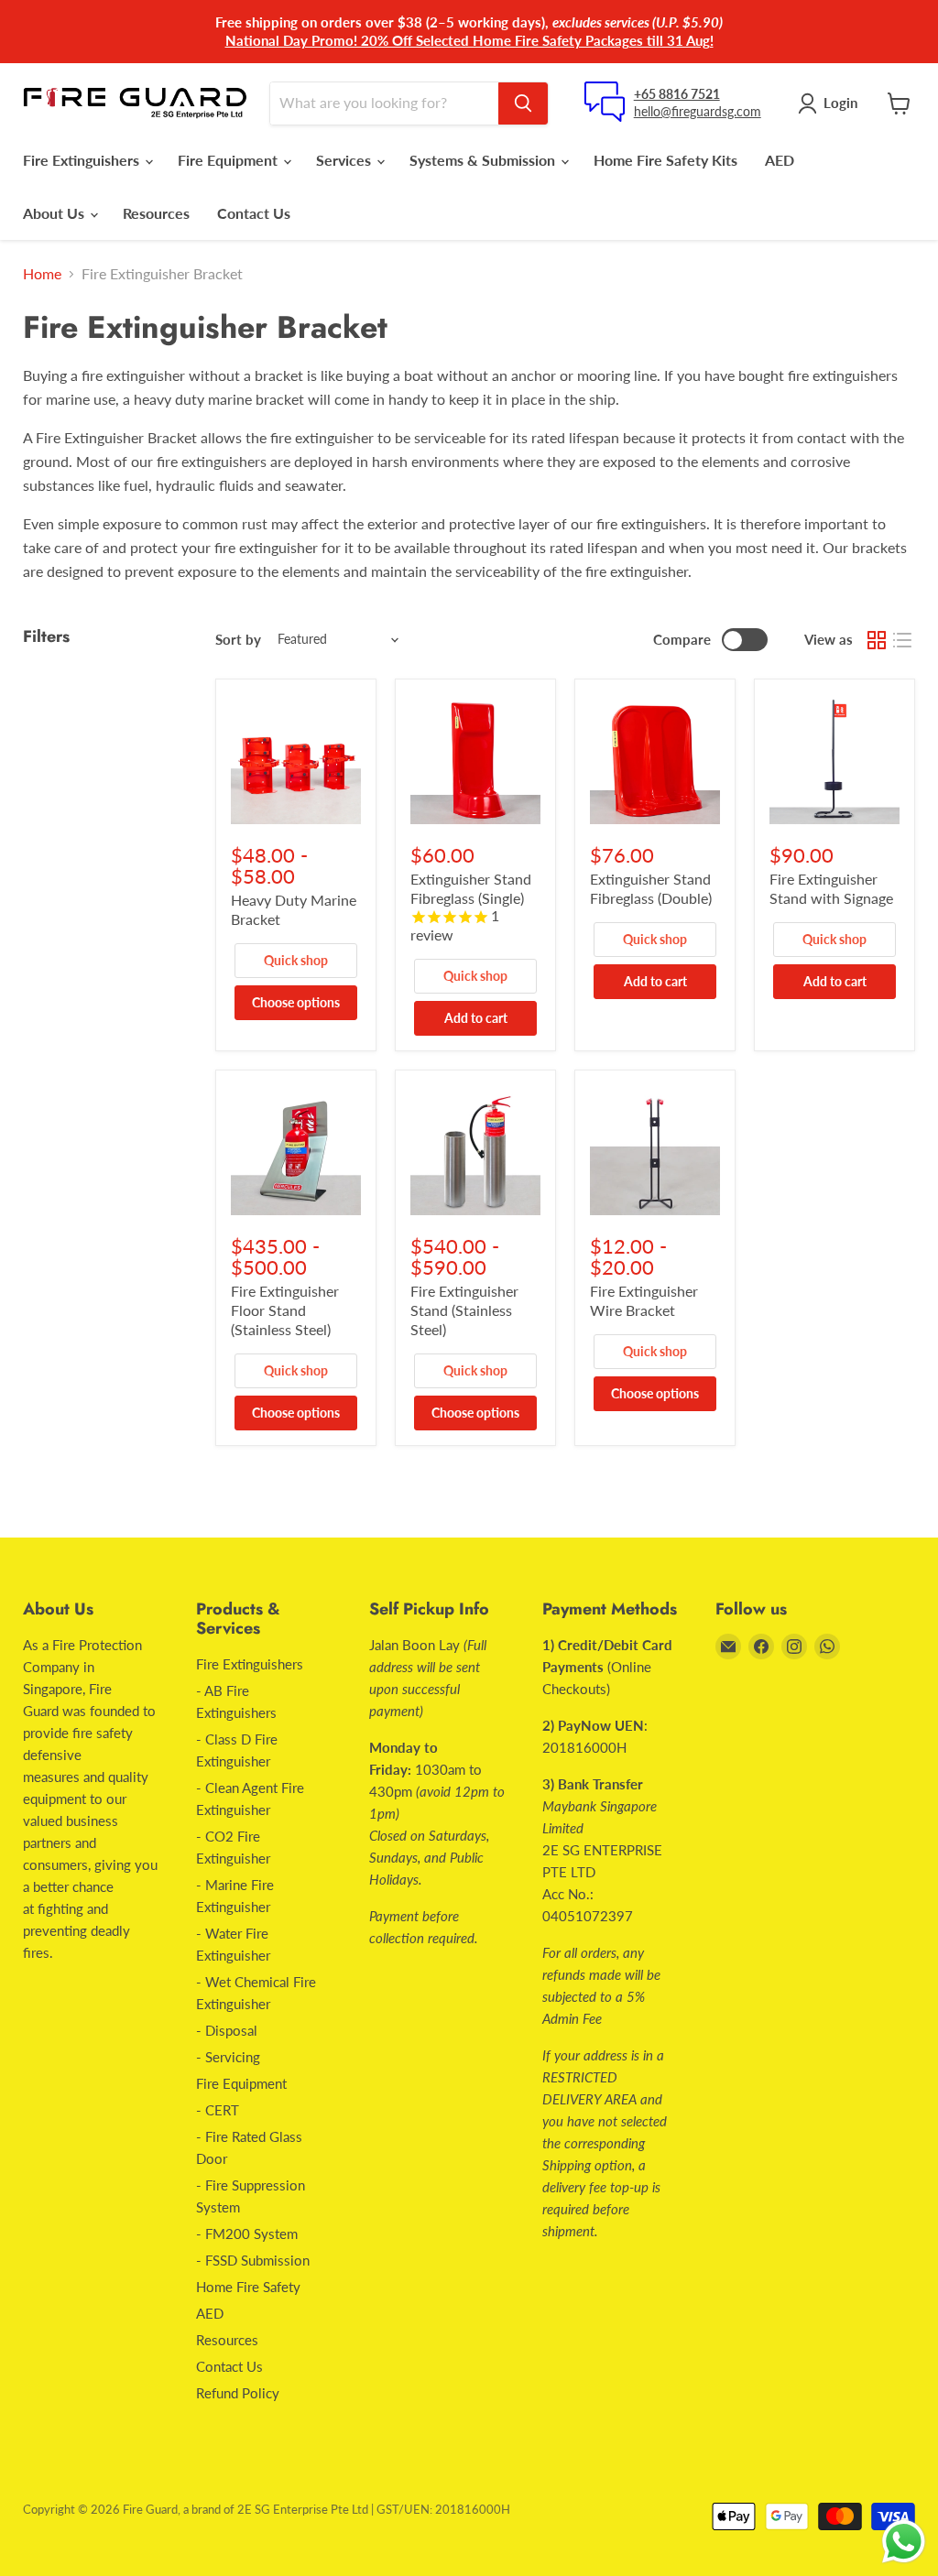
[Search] (523, 103)
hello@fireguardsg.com (698, 111)
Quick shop (296, 960)
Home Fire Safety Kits (665, 160)
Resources (156, 213)
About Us (55, 213)
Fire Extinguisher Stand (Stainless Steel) (464, 1310)
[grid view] (877, 640)
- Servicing (228, 2057)
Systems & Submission (484, 160)
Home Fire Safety (248, 2287)
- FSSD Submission (253, 2260)
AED (780, 160)
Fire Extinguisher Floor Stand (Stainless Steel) (285, 1310)
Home (42, 274)
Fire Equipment (229, 160)
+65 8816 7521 (677, 94)
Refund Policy (238, 2393)
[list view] (902, 640)
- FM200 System (247, 2234)
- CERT (218, 2110)
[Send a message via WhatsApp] (904, 2542)
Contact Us (254, 213)
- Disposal (227, 2030)
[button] (831, 103)
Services (345, 160)
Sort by (238, 640)
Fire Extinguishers (83, 160)
